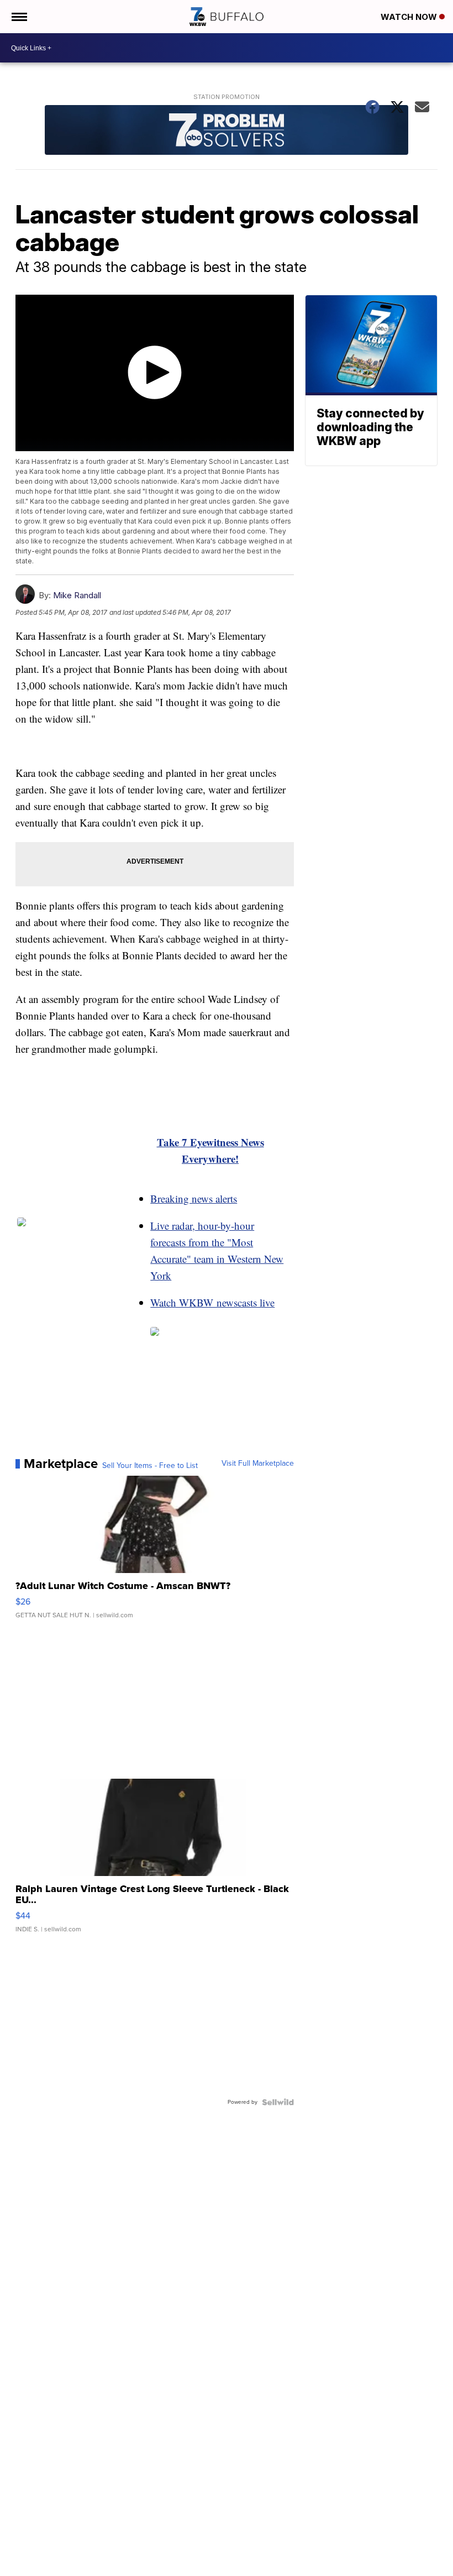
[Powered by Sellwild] (278, 2102)
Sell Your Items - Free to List (150, 1466)
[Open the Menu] (19, 17)
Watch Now (410, 17)
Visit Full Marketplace (258, 1464)
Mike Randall (77, 595)
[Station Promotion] (227, 131)
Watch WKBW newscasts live (212, 1302)
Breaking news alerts (194, 1198)
